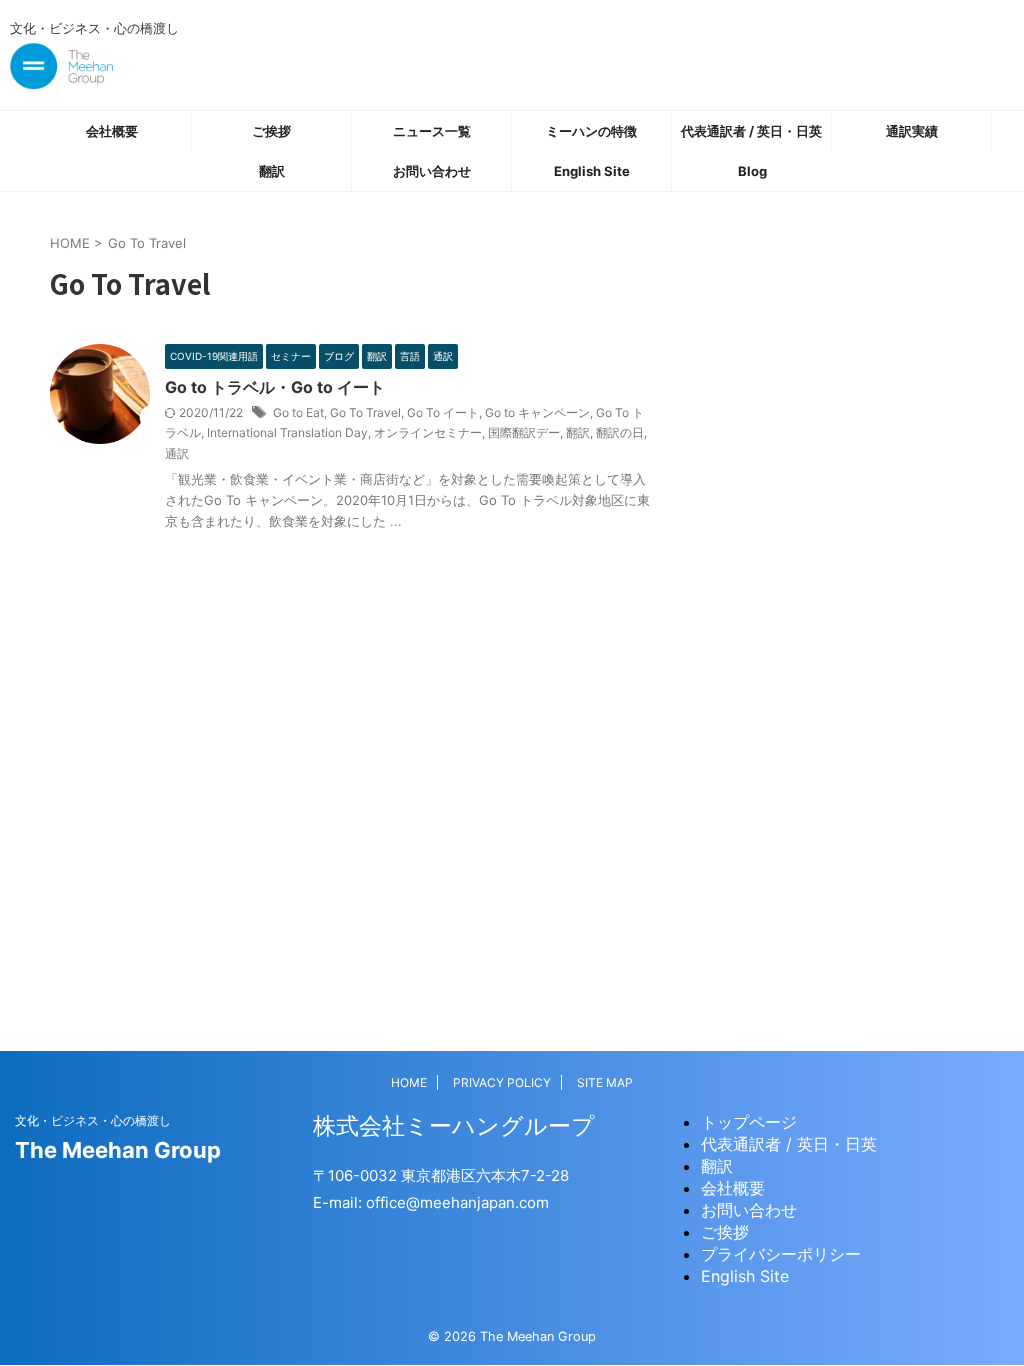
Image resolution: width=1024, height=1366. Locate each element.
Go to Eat (298, 412)
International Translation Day (287, 432)
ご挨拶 (271, 131)
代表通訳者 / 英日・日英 (751, 131)
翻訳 (272, 171)
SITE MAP (605, 1082)
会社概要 (112, 131)
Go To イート (443, 412)
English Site (592, 171)
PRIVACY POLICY (502, 1082)
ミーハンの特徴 (591, 131)
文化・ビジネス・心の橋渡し (93, 1120)
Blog (752, 171)
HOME (409, 1082)
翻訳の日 (620, 432)
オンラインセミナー (428, 432)
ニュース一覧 (432, 131)
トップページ (749, 1122)
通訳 (177, 453)
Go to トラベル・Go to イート (275, 387)
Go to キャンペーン (537, 412)
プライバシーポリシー (781, 1254)
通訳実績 (912, 131)
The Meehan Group (118, 1150)
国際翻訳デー (524, 432)
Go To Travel (365, 412)
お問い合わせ (432, 171)
